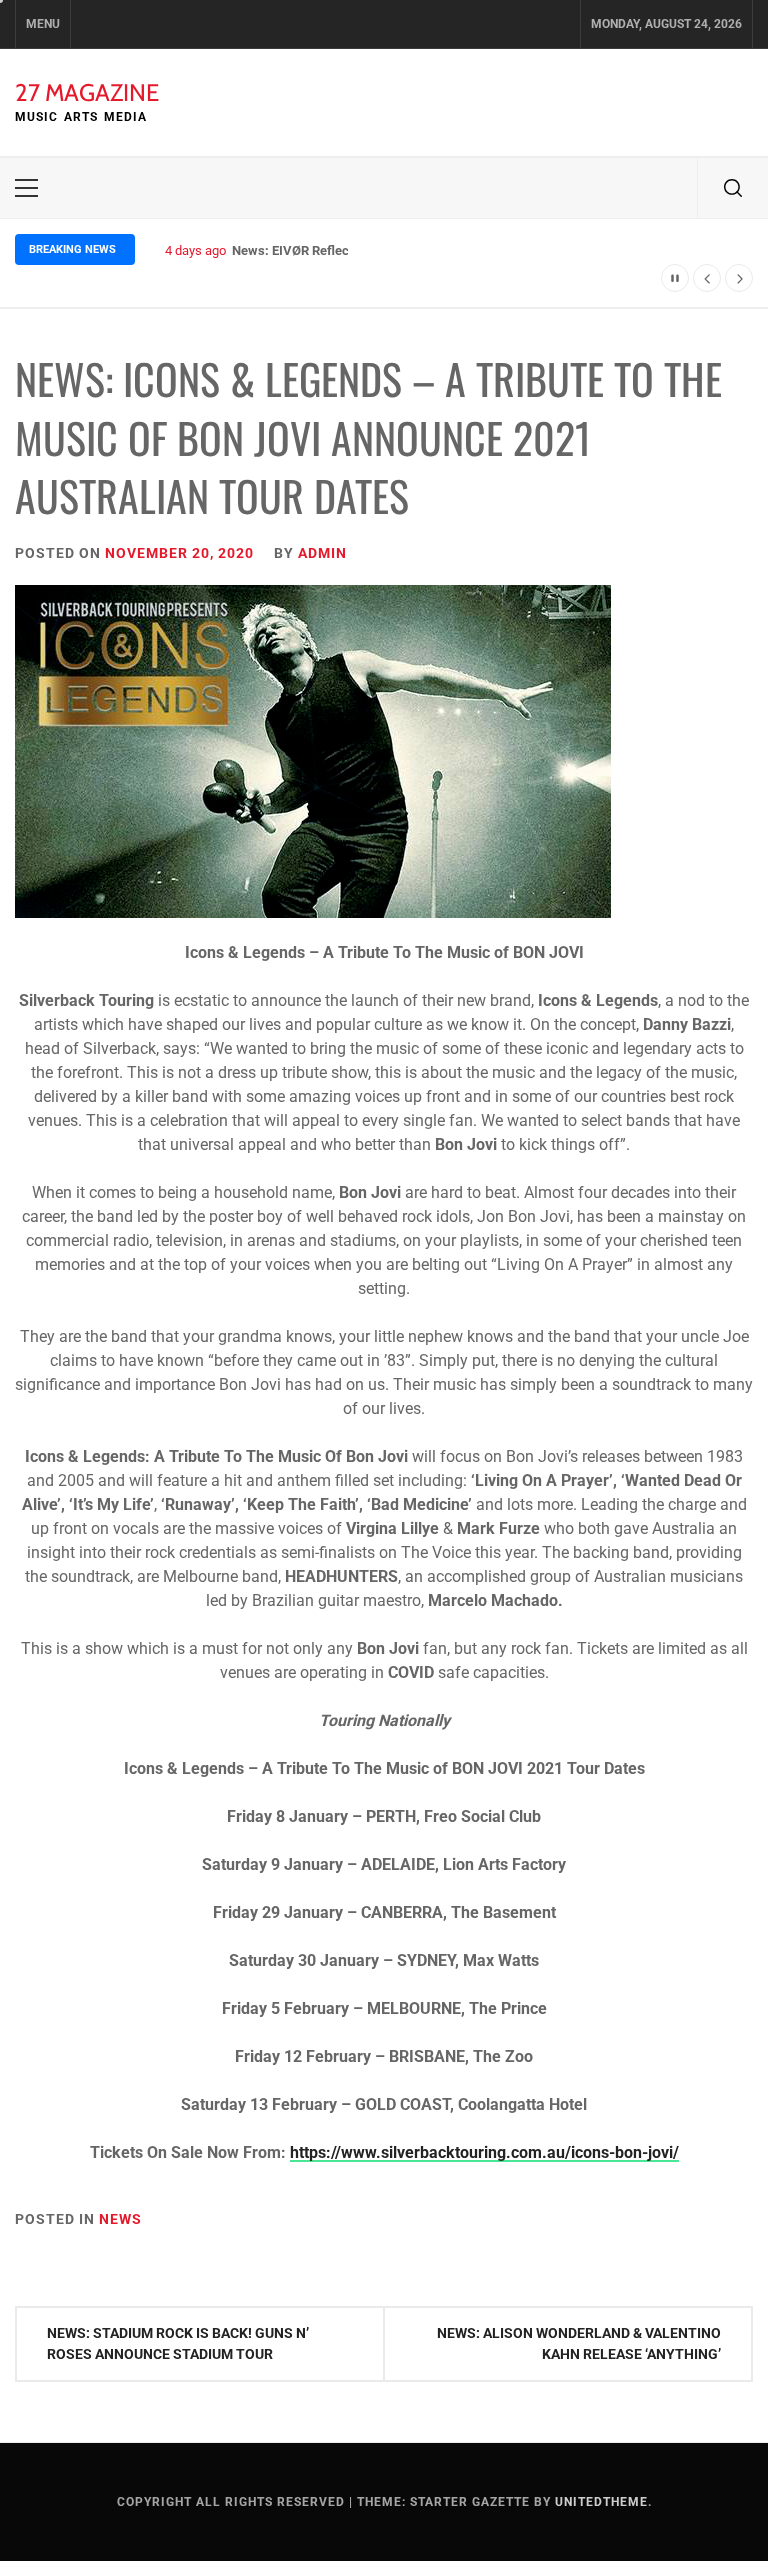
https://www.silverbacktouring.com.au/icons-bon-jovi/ (484, 2152)
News (120, 2219)
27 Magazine (87, 92)
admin (322, 553)
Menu (43, 24)
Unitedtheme (601, 2502)
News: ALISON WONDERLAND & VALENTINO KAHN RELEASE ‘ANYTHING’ (579, 2343)
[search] (733, 188)
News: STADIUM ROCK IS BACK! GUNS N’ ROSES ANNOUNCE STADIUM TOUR (178, 2343)
